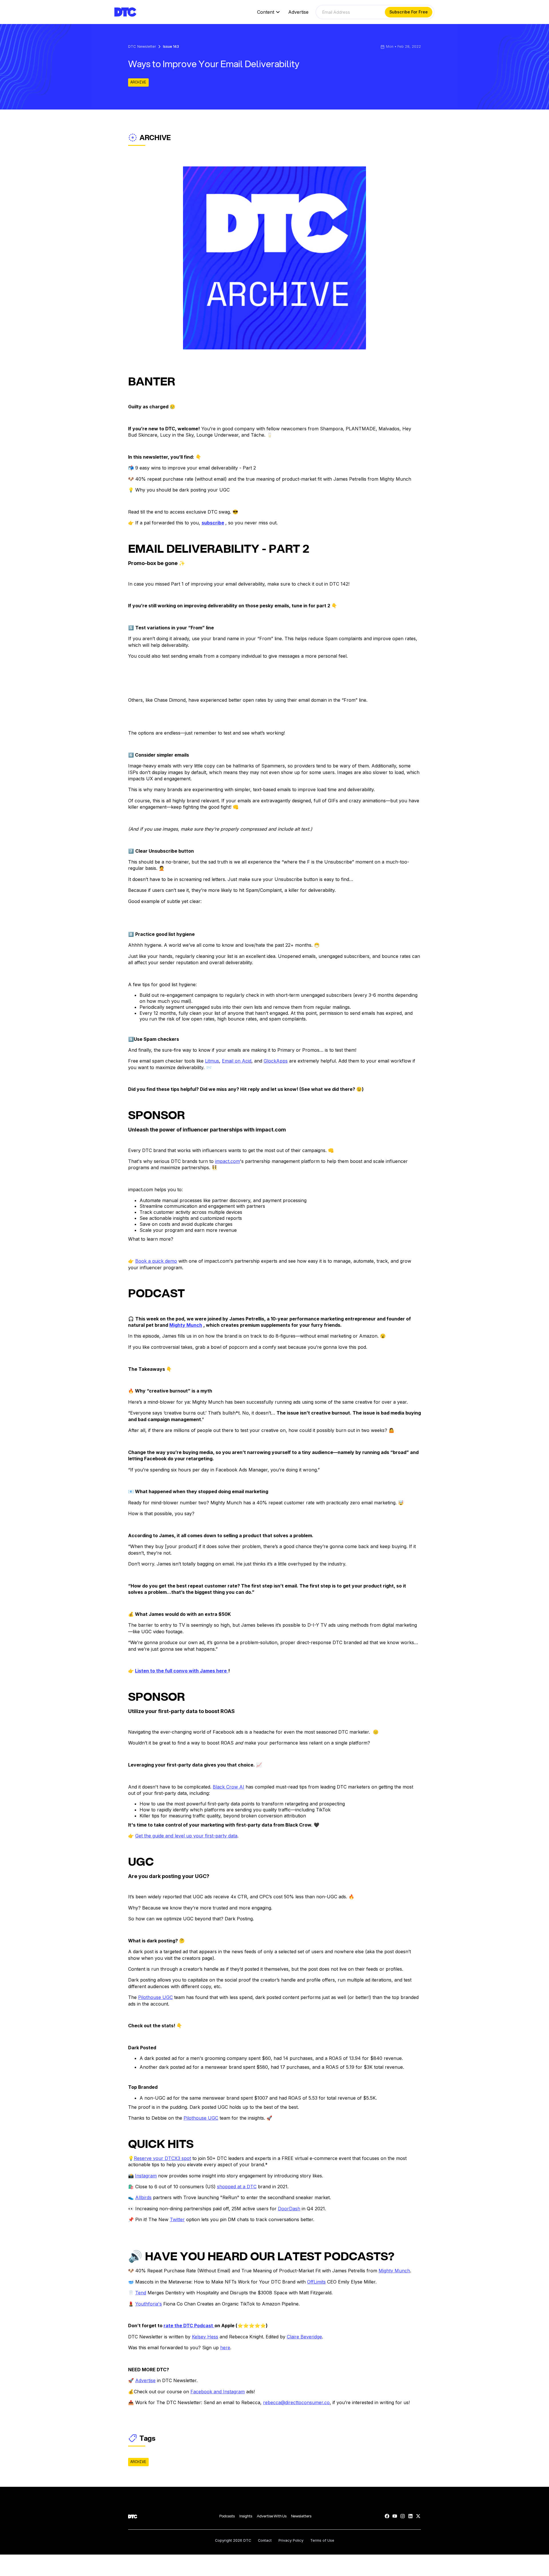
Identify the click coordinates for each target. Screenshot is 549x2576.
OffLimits (316, 2282)
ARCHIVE (138, 82)
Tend (141, 2293)
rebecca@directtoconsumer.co (296, 2402)
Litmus (212, 1061)
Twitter (177, 2219)
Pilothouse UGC (155, 1997)
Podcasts (227, 2516)
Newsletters (301, 2516)
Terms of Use (322, 2541)
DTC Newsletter (142, 47)
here (225, 2348)
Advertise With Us (272, 2516)
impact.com (227, 1161)
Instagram (146, 2176)
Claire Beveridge (304, 2337)
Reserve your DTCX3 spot (162, 2158)
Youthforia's (149, 2304)
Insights (246, 2516)
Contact (265, 2541)
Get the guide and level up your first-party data (186, 1836)
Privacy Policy (291, 2541)
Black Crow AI (228, 1787)
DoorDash (289, 2209)
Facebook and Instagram (218, 2392)
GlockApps (276, 1061)
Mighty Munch (394, 2271)
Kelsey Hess (205, 2337)
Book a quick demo (156, 1261)
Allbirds (143, 2197)
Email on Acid (237, 1061)
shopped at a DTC (237, 2187)
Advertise (298, 12)
